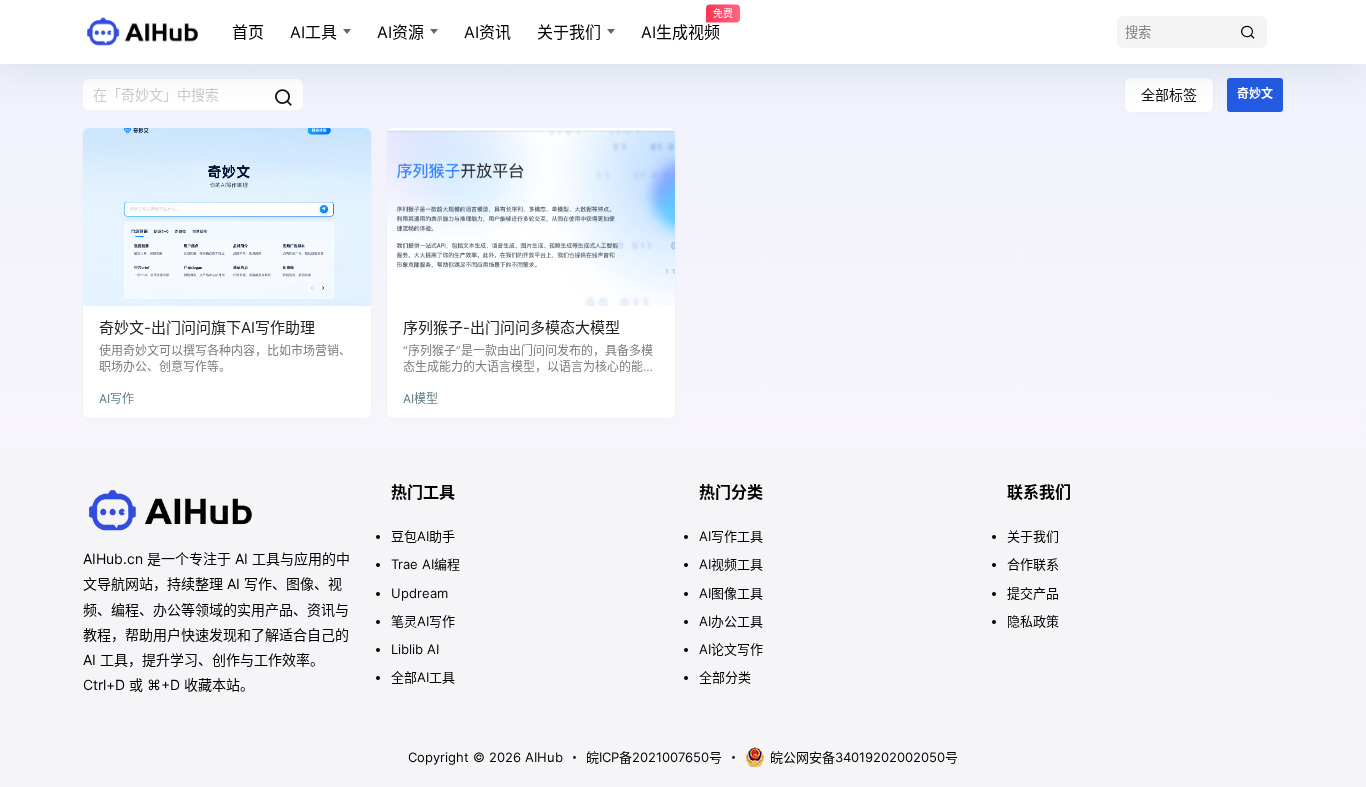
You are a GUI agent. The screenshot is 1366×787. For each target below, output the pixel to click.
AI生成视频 (680, 25)
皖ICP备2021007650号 (654, 757)
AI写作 (116, 398)
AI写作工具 (731, 536)
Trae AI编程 (425, 564)
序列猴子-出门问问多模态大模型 (511, 327)
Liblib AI (415, 649)
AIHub (542, 757)
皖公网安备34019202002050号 (864, 757)
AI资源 (400, 32)
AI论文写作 (731, 649)
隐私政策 (1033, 621)
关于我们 (569, 32)
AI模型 (420, 398)
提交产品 (1033, 593)
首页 (248, 32)
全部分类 (725, 677)
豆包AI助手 (423, 536)
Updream (419, 593)
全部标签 (1169, 94)
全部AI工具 (423, 677)
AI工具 (313, 32)
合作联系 (1033, 564)
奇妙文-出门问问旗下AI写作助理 (207, 327)
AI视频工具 (731, 564)
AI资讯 (487, 32)
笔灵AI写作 (423, 621)
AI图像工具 (731, 593)
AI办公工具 (731, 621)
